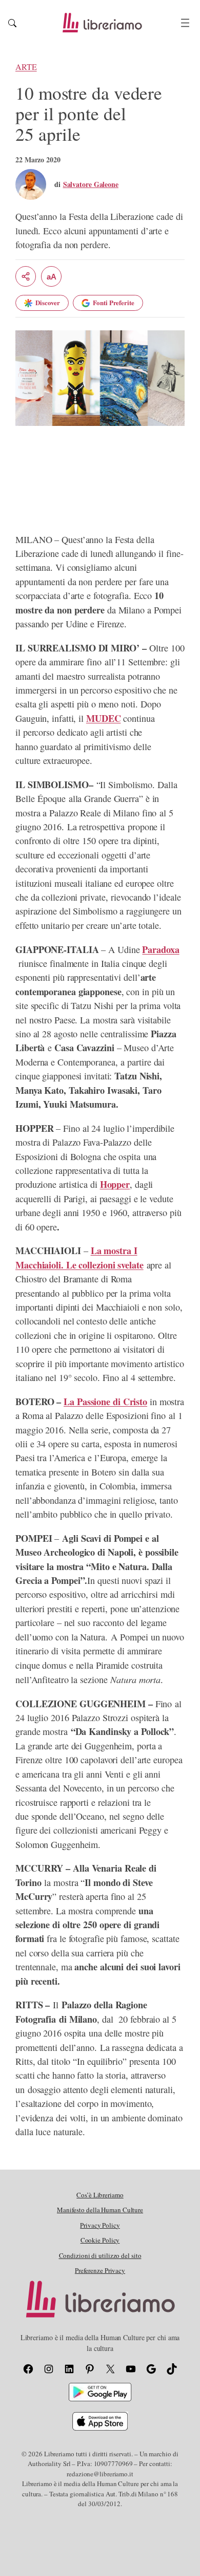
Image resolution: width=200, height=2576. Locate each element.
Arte (26, 67)
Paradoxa (161, 949)
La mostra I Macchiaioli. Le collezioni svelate (79, 1257)
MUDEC (104, 718)
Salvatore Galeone (91, 184)
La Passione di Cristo (105, 1402)
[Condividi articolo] (26, 276)
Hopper (115, 1184)
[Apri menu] (185, 23)
